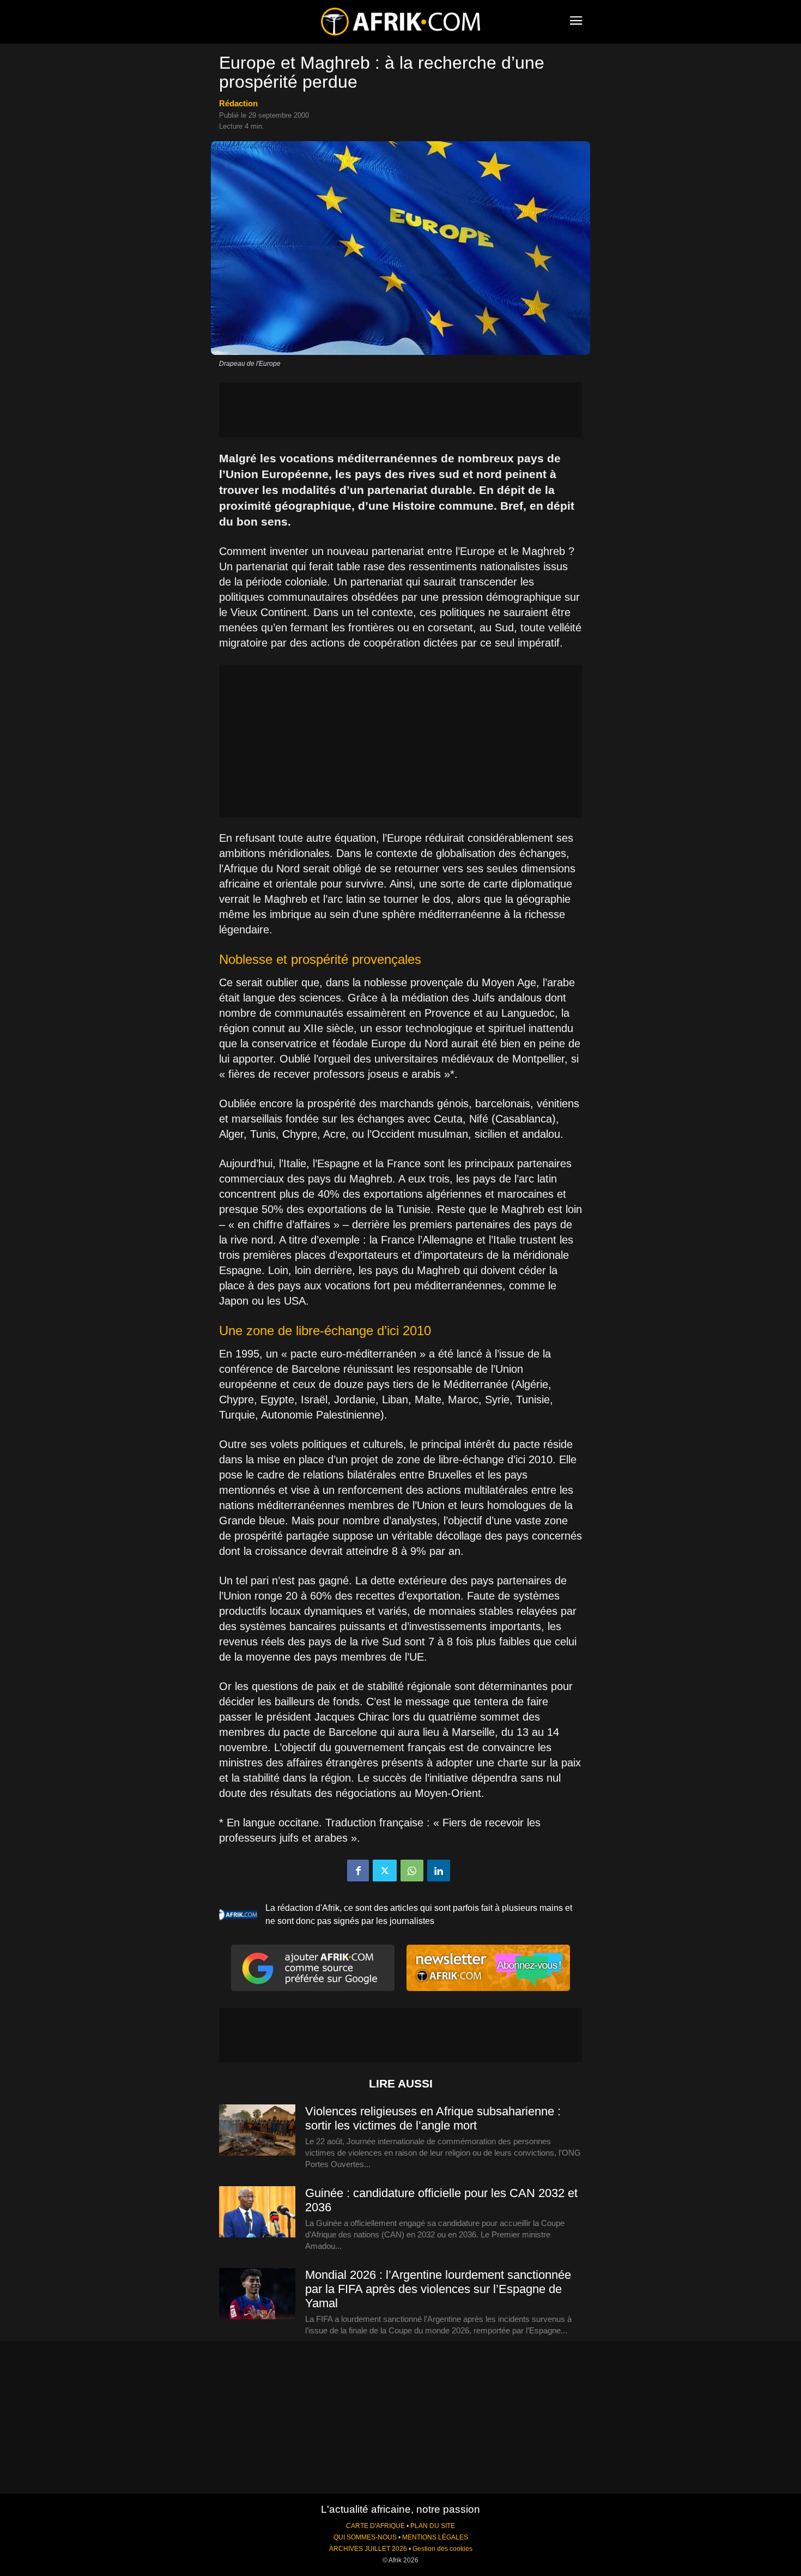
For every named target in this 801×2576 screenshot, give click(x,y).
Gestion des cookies (442, 2549)
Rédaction (238, 103)
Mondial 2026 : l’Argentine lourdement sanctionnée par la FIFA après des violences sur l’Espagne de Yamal (438, 2289)
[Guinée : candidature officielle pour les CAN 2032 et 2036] (257, 2212)
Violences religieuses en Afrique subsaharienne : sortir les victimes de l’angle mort (433, 2118)
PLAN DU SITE (433, 2526)
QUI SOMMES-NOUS (365, 2537)
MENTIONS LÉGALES (435, 2537)
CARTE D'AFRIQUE (375, 2526)
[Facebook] (358, 1871)
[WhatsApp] (412, 1871)
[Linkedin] (439, 1871)
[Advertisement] (400, 410)
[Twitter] (385, 1871)
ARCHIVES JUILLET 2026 (368, 2549)
